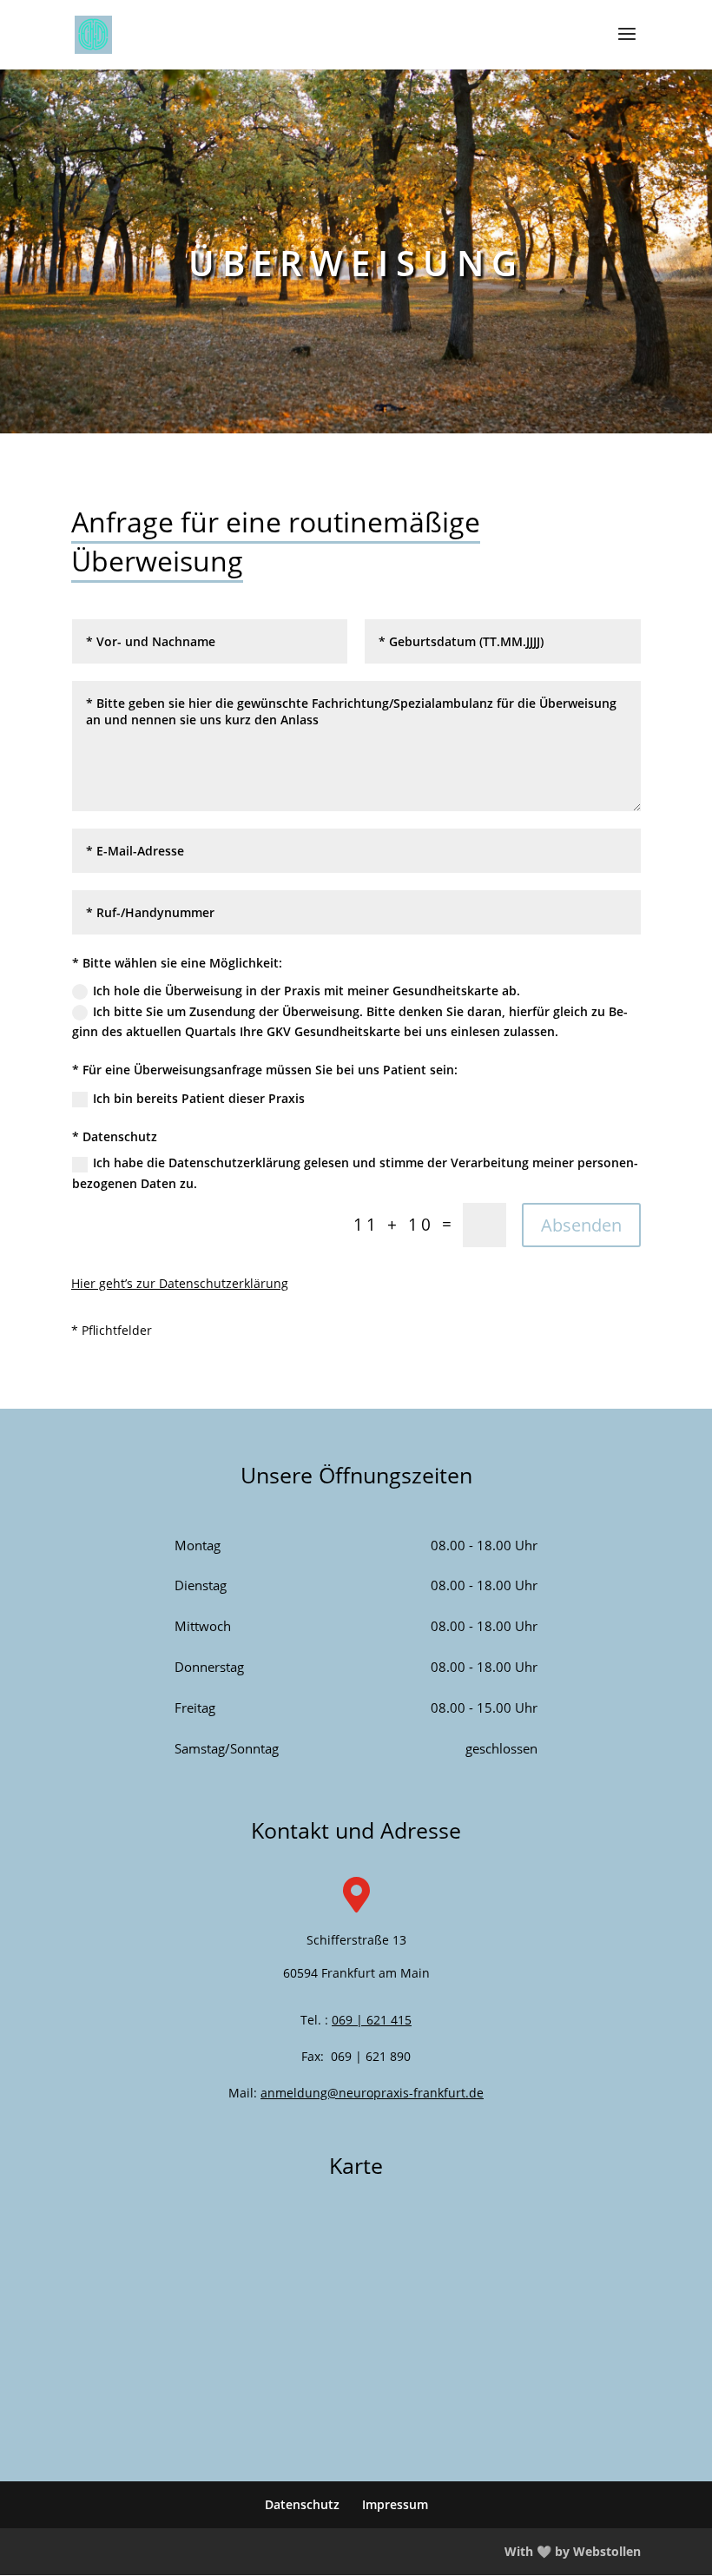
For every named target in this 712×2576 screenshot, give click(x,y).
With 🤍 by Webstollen (573, 2551)
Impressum (395, 2504)
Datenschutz (302, 2504)
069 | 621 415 (372, 2020)
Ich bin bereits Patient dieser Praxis (199, 1098)
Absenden (581, 1225)
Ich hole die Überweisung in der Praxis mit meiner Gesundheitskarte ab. (307, 991)
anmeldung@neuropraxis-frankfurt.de (372, 2093)
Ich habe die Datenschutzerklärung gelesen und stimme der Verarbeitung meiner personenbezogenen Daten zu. (355, 1173)
